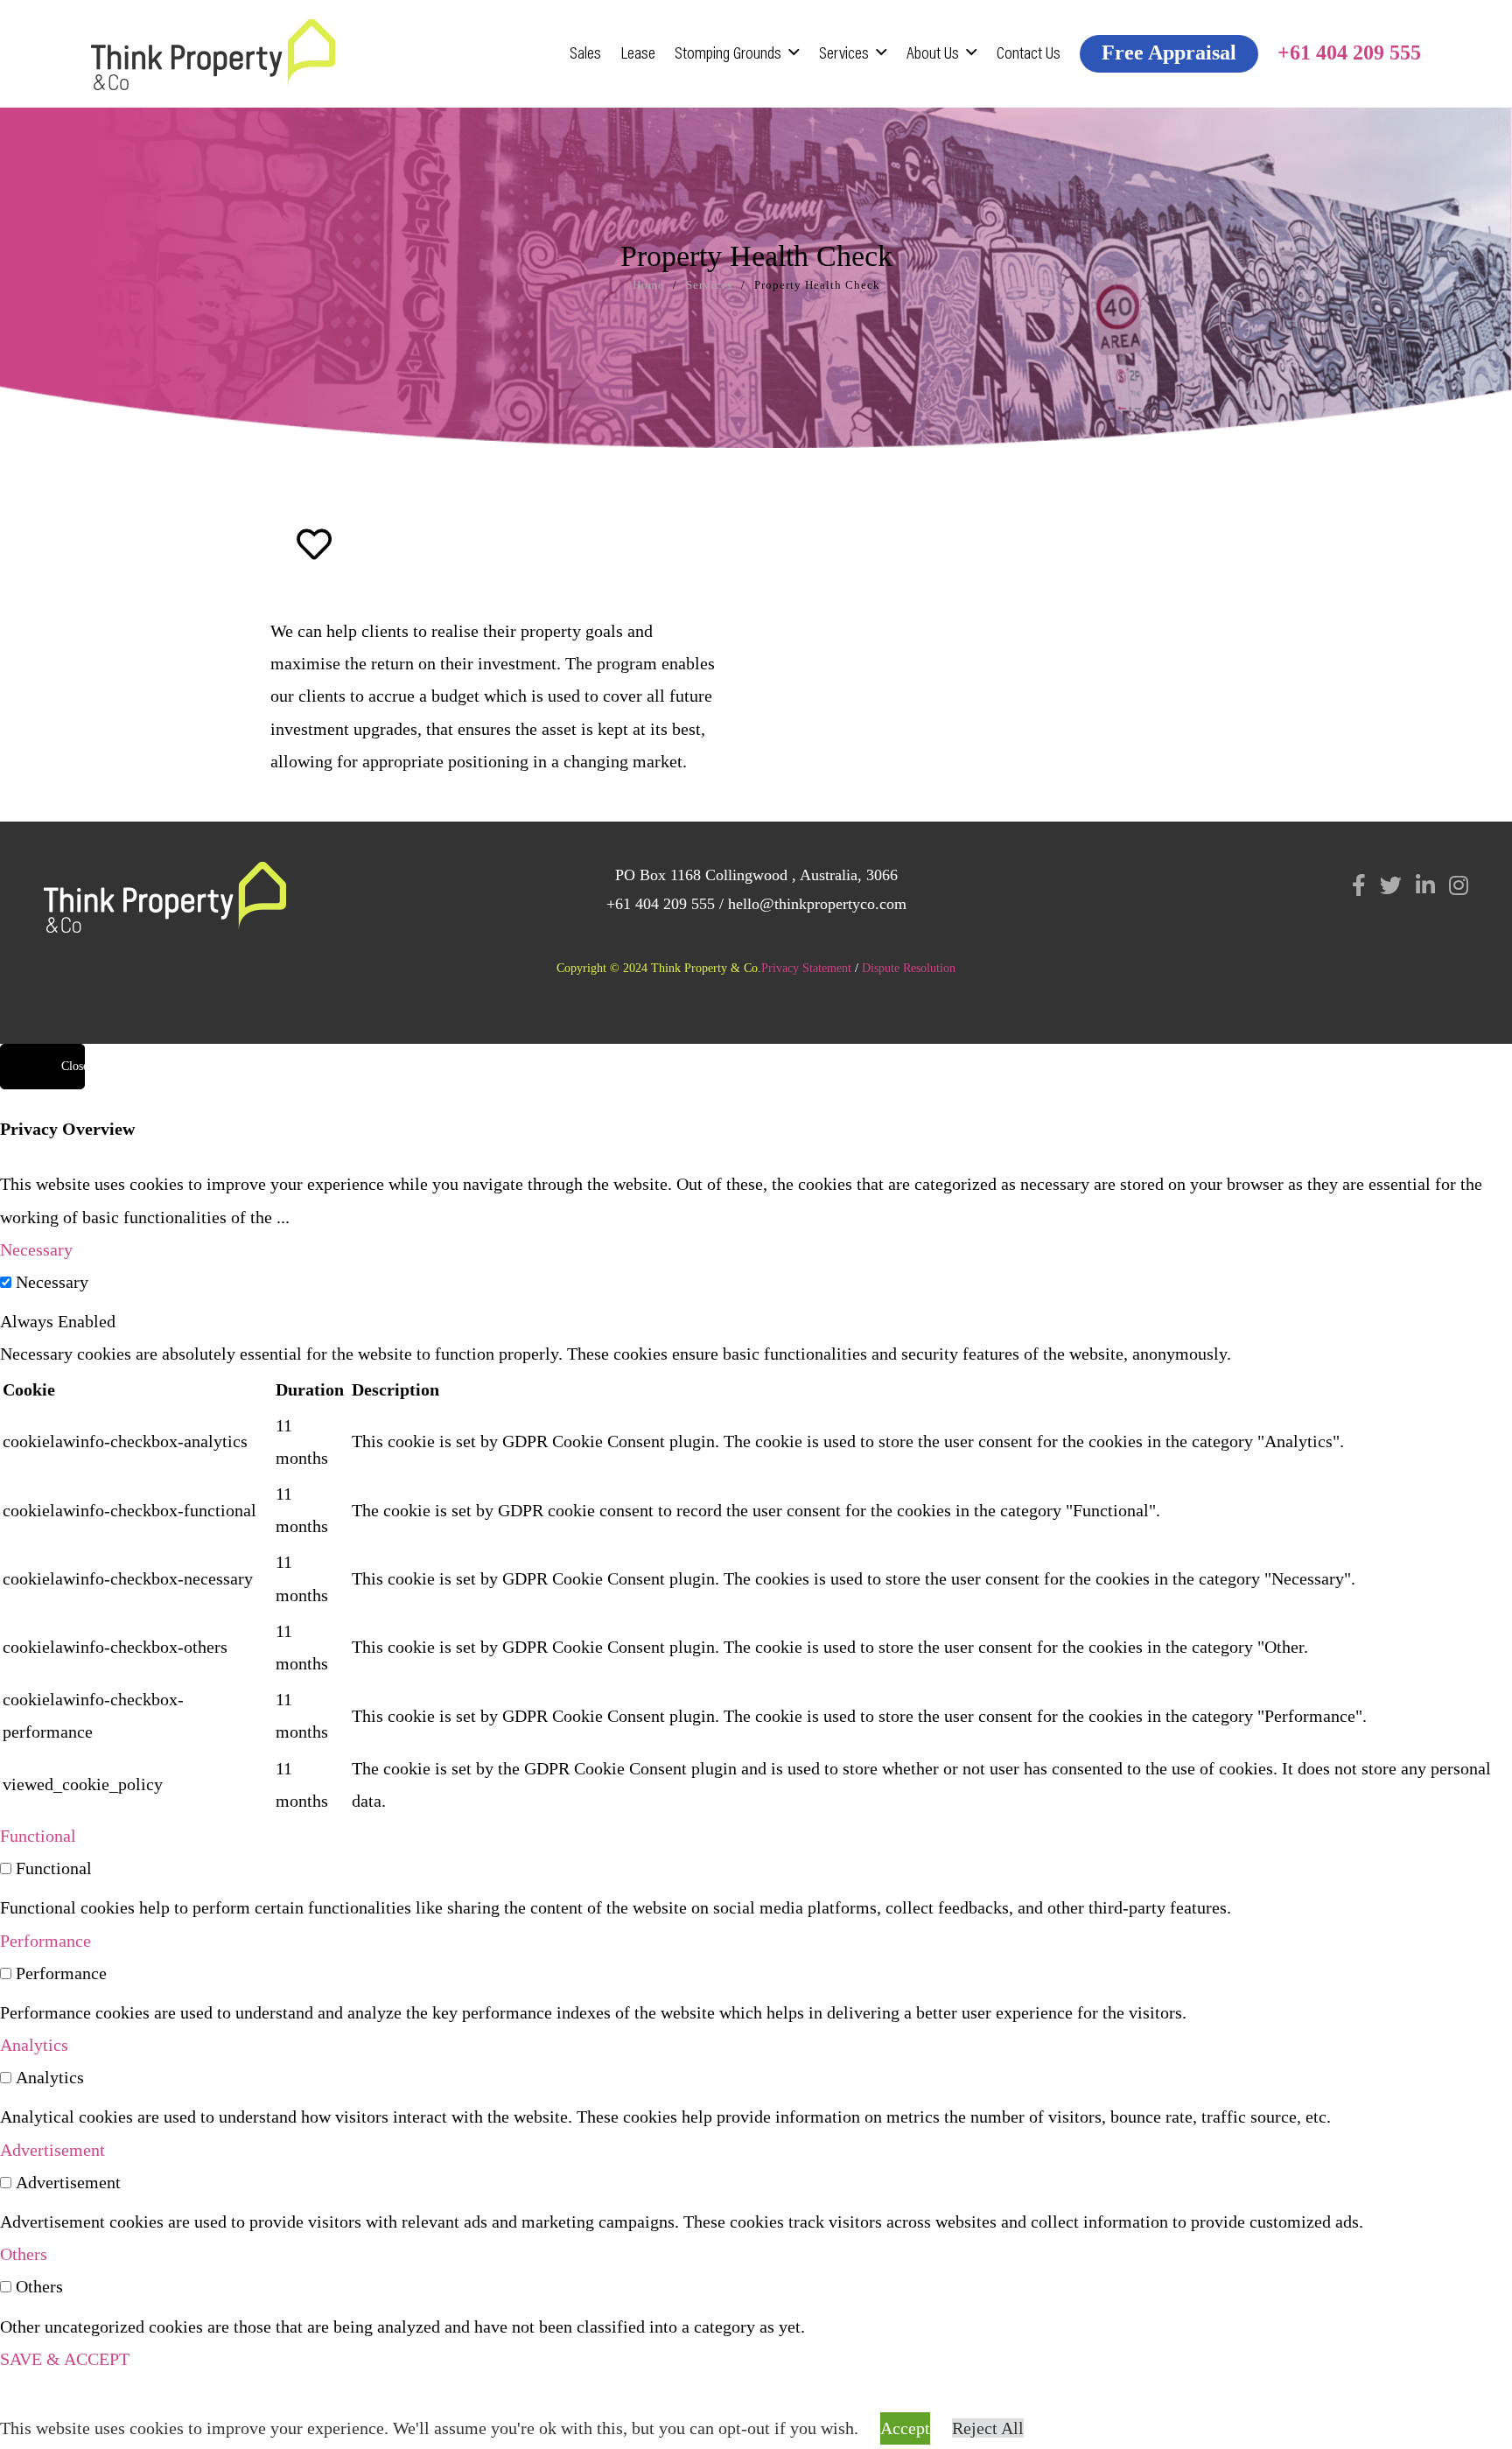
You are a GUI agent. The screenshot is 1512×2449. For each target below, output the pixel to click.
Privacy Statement (806, 968)
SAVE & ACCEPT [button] (65, 2359)
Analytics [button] (34, 2045)
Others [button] (24, 2254)
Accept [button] (905, 2428)
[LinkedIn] (1425, 885)
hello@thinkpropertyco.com (817, 904)
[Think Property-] (213, 54)
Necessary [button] (36, 1249)
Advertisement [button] (52, 2150)
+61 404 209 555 (661, 904)
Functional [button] (38, 1836)
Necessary (52, 1282)
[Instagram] (1459, 885)
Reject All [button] (988, 2428)
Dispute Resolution (909, 968)
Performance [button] (45, 1941)
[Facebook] (1359, 885)
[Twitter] (1391, 885)
